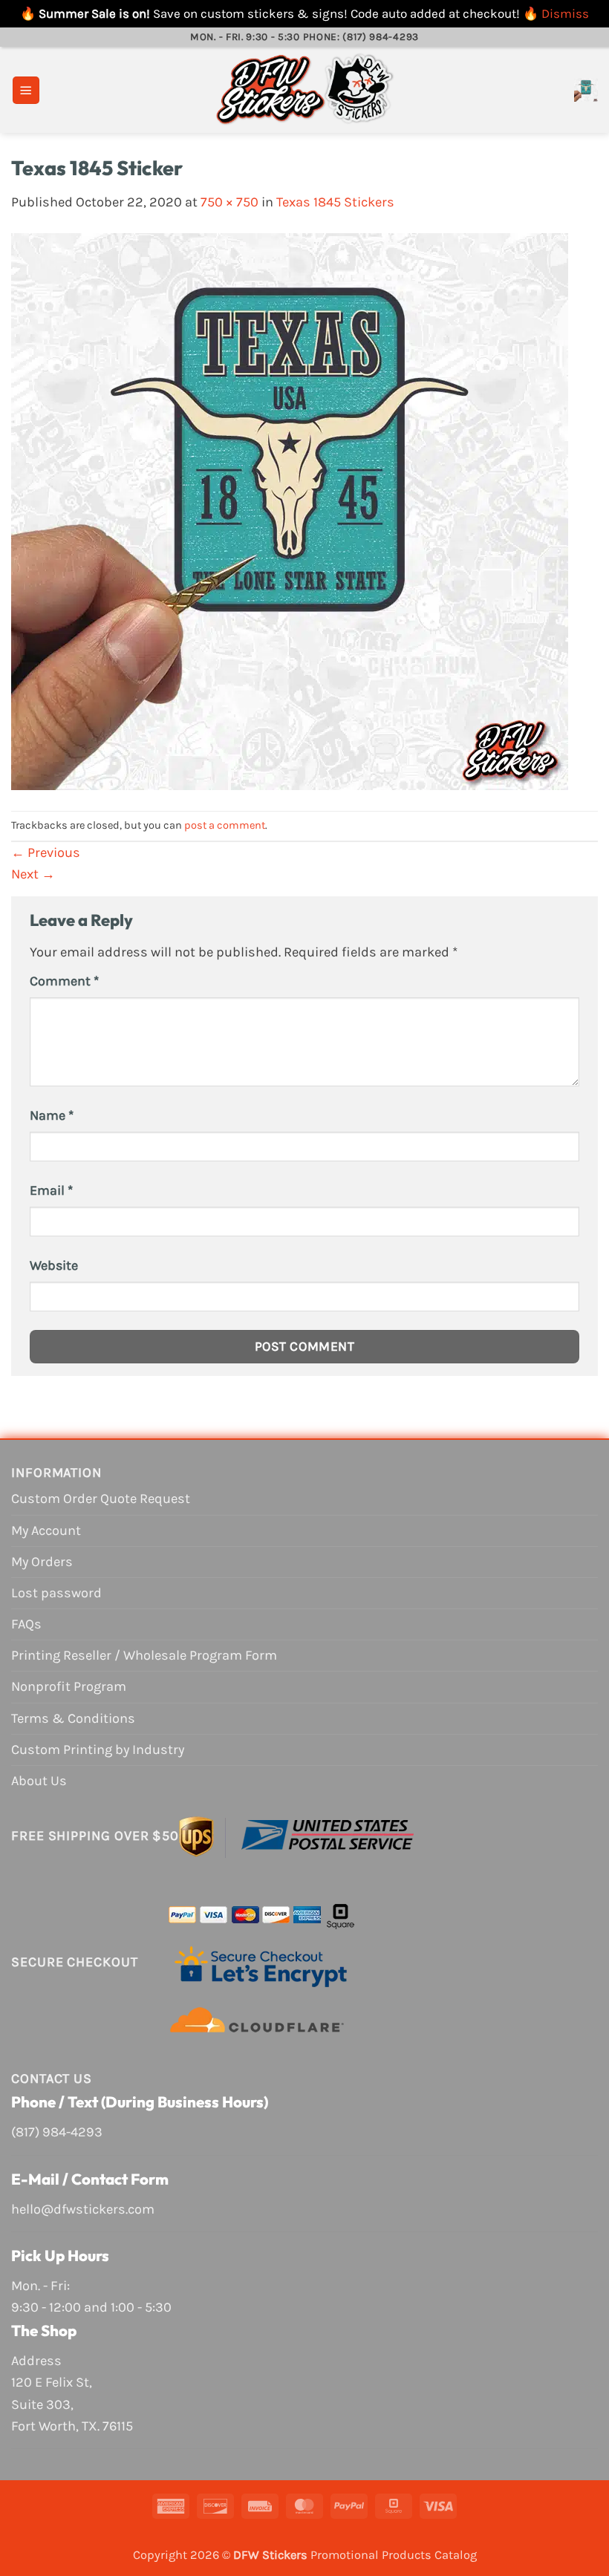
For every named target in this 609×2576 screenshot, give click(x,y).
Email (51, 1190)
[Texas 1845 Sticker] (290, 511)
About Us (39, 1781)
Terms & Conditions (73, 1718)
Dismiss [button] (565, 13)
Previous (46, 852)
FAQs (26, 1624)
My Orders (42, 1562)
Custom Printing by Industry (98, 1750)
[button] (26, 90)
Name (52, 1115)
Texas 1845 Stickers (335, 202)
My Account (46, 1530)
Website (54, 1265)
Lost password (56, 1593)
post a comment (225, 825)
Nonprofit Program (69, 1686)
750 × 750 (229, 202)
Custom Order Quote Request (101, 1499)
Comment (64, 981)
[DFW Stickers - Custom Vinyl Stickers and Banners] (304, 90)
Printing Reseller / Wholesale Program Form (144, 1655)
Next (33, 874)
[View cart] (586, 90)
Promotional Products (371, 2555)
